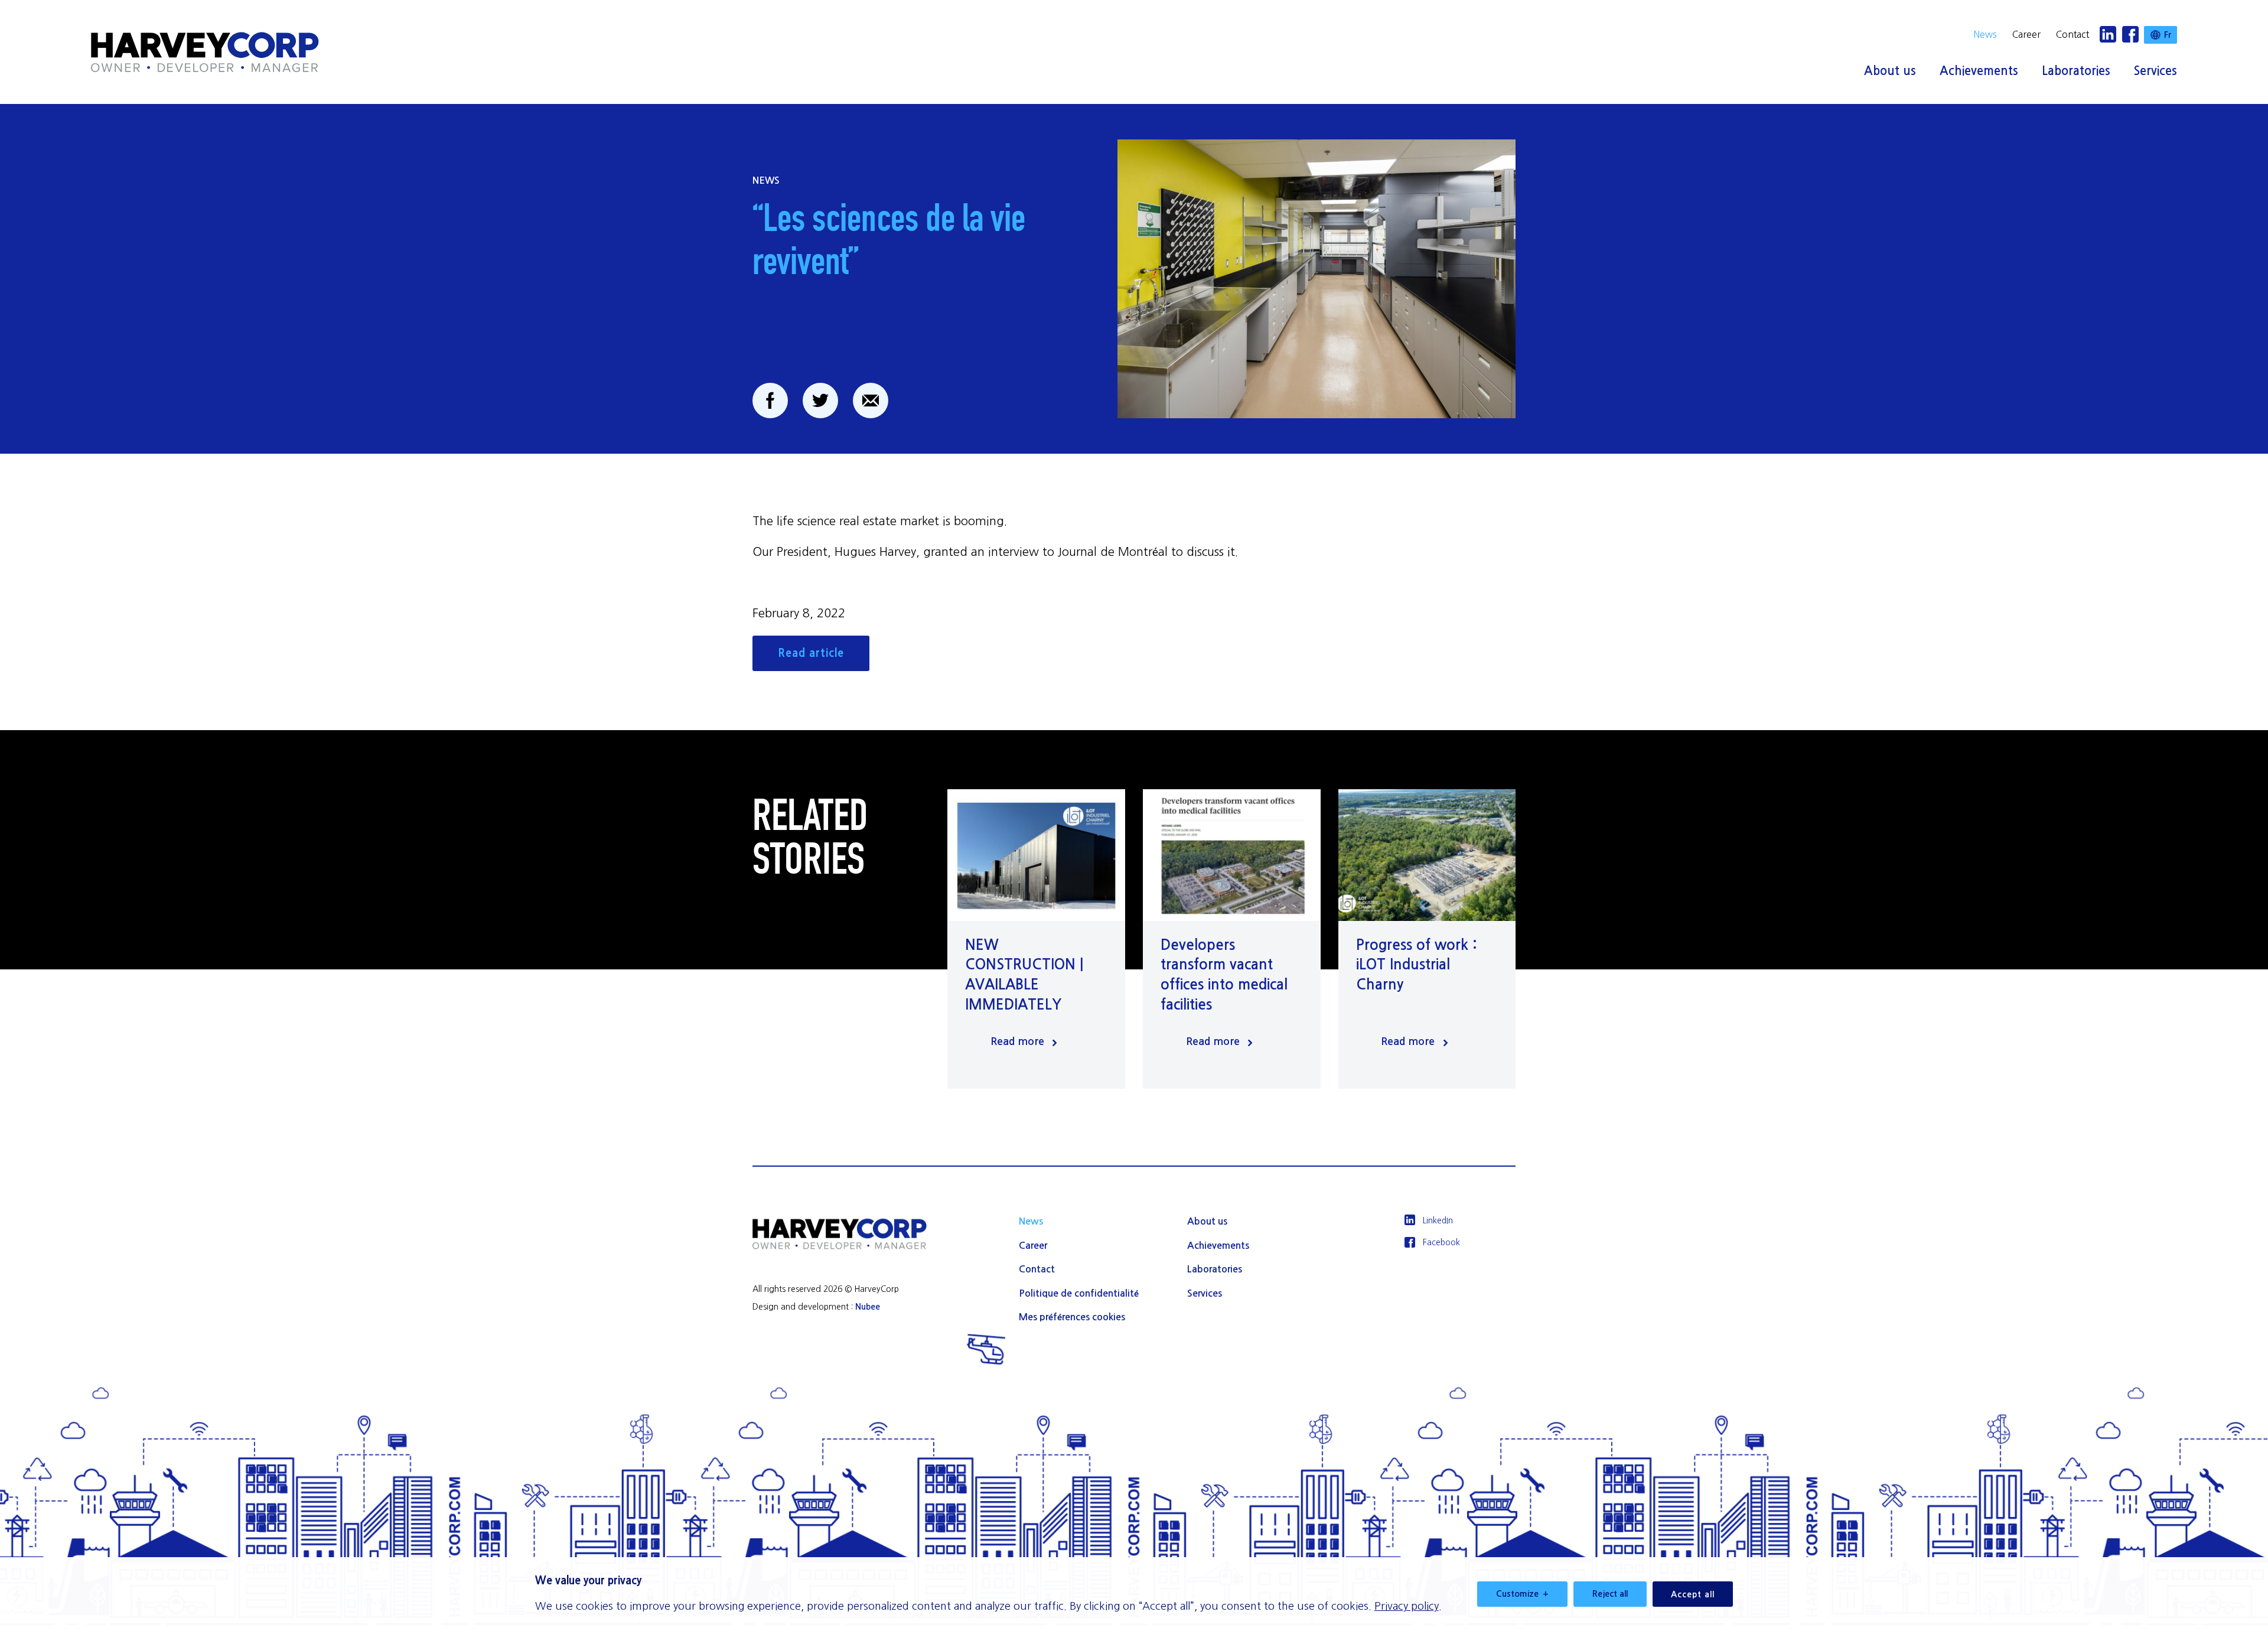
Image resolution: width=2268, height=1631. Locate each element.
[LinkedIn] (2108, 35)
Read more (1017, 1041)
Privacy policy (1407, 1606)
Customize (1522, 1594)
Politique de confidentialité (1079, 1293)
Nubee (868, 1307)
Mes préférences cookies (1072, 1317)
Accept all (1693, 1594)
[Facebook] (2130, 35)
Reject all (1610, 1594)
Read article (811, 653)
